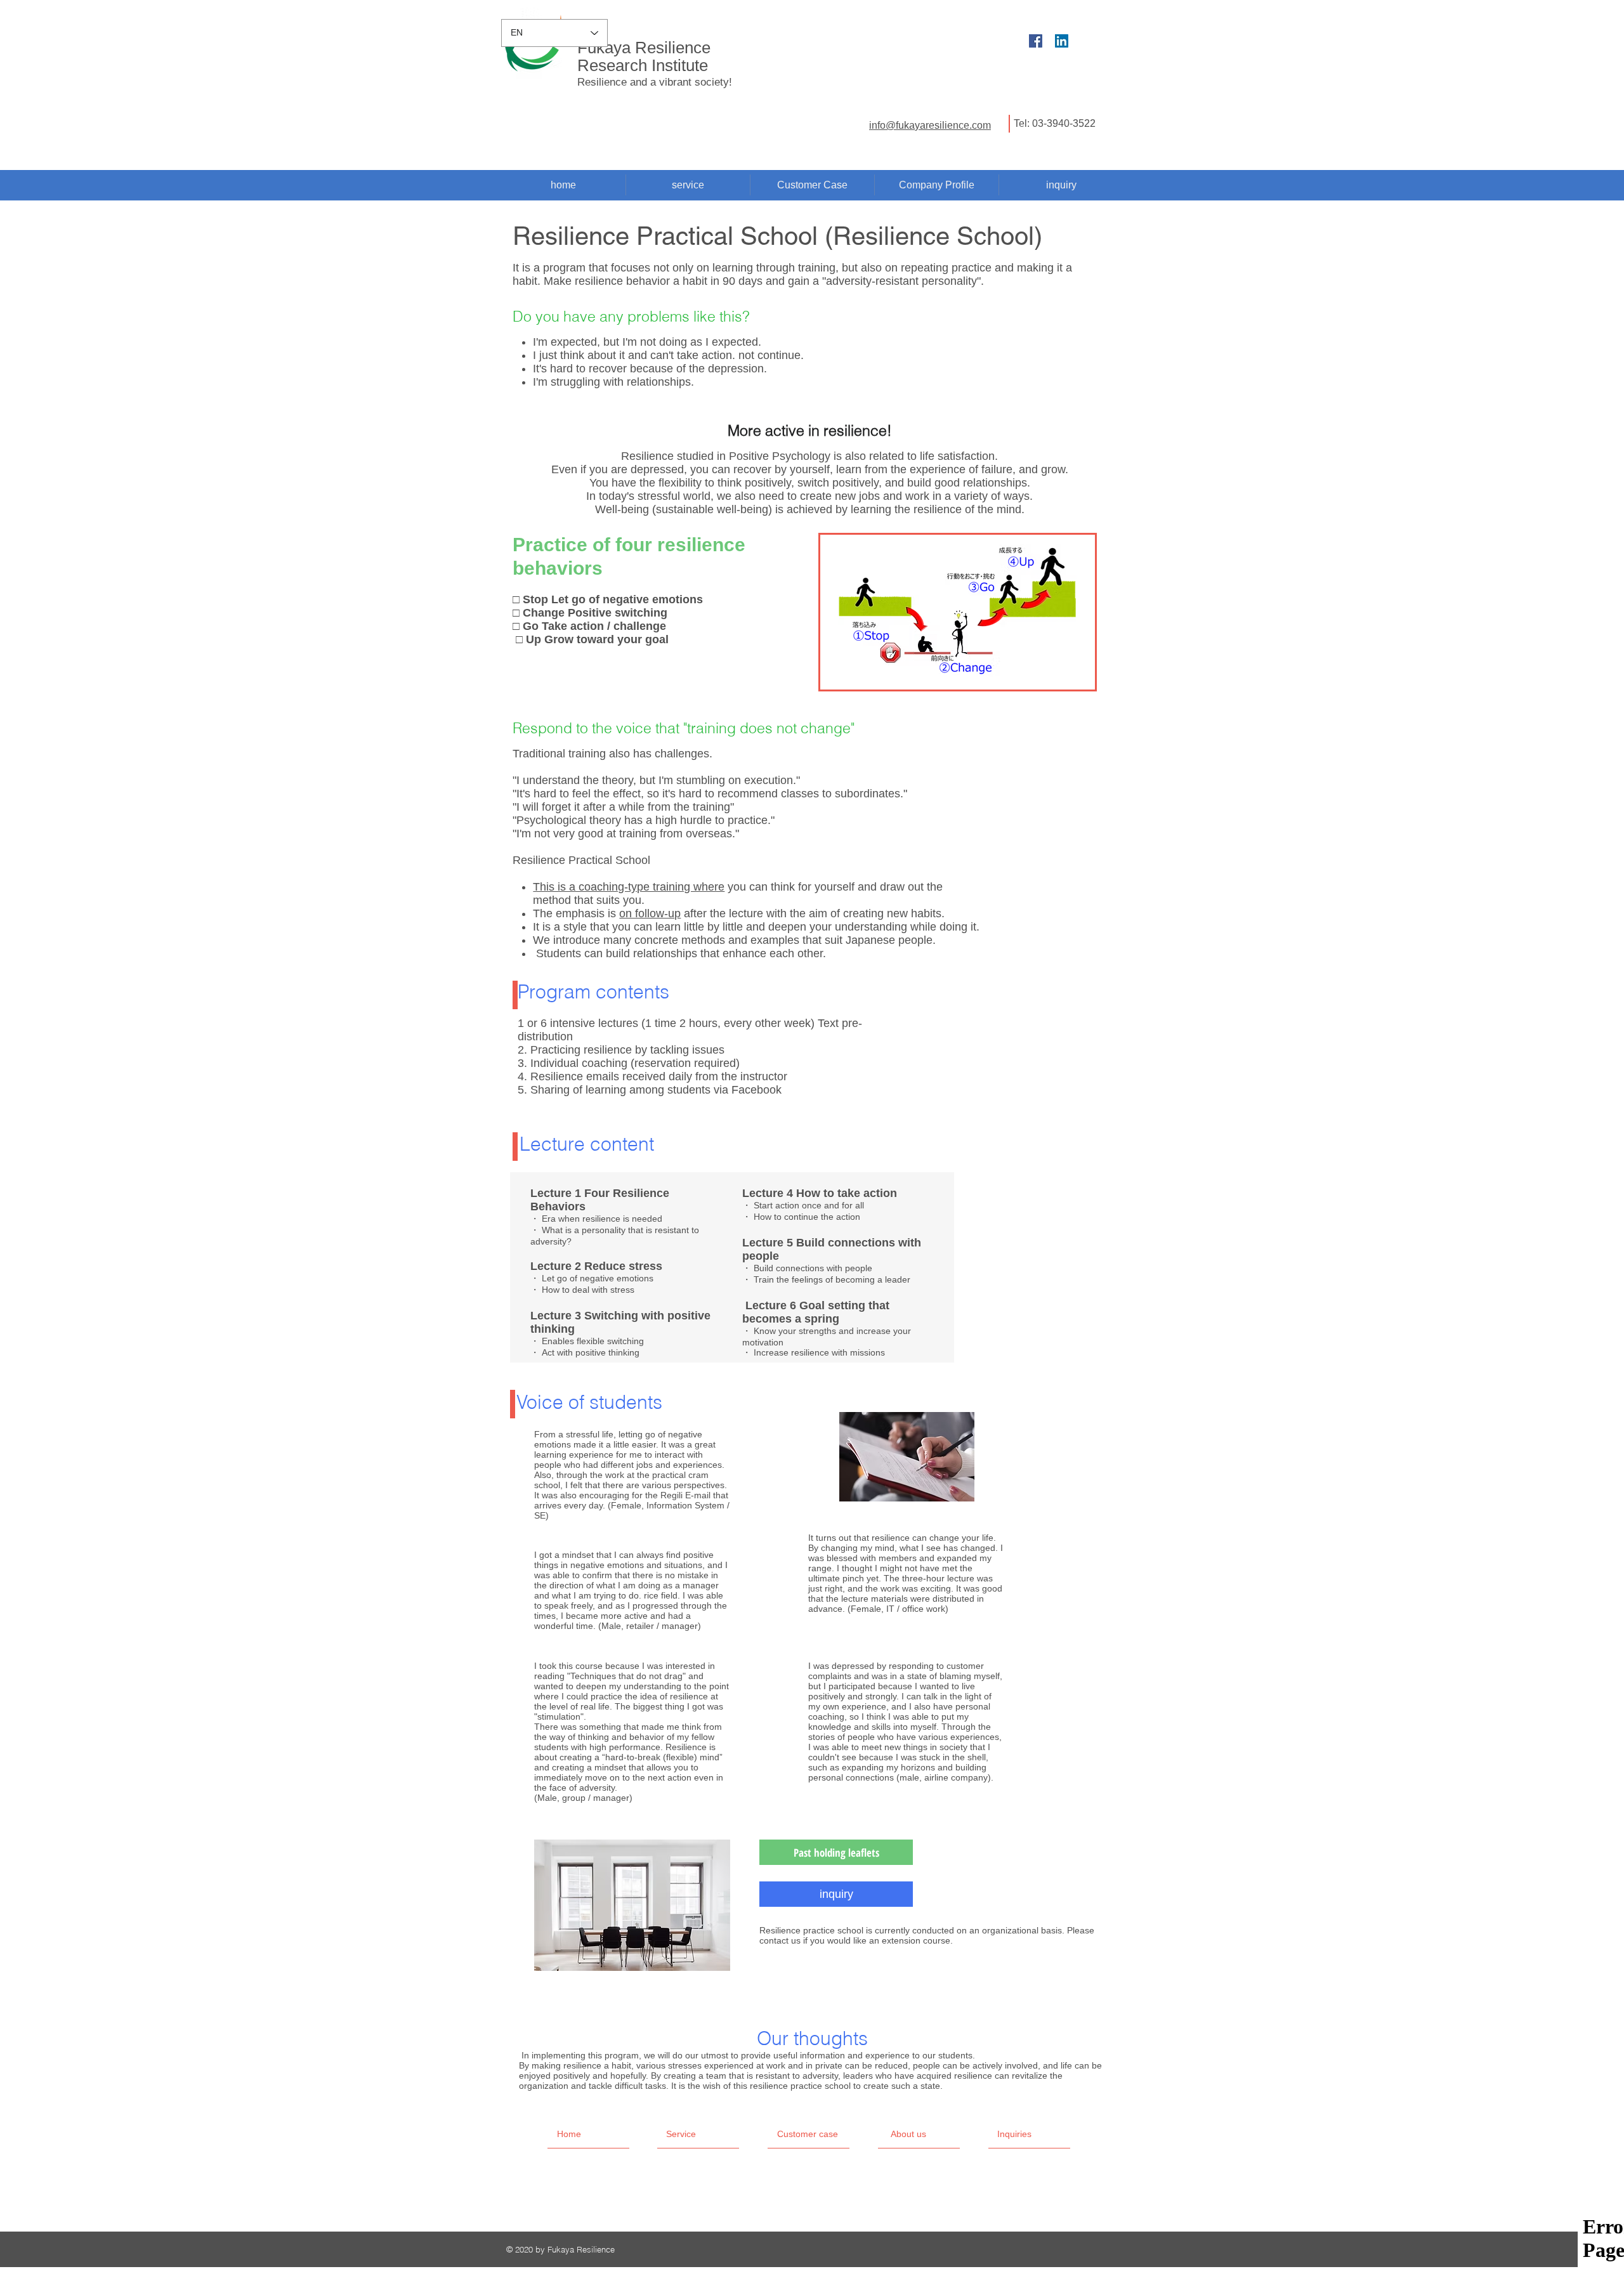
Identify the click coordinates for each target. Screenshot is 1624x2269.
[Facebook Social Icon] (1036, 41)
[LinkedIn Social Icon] (1062, 41)
